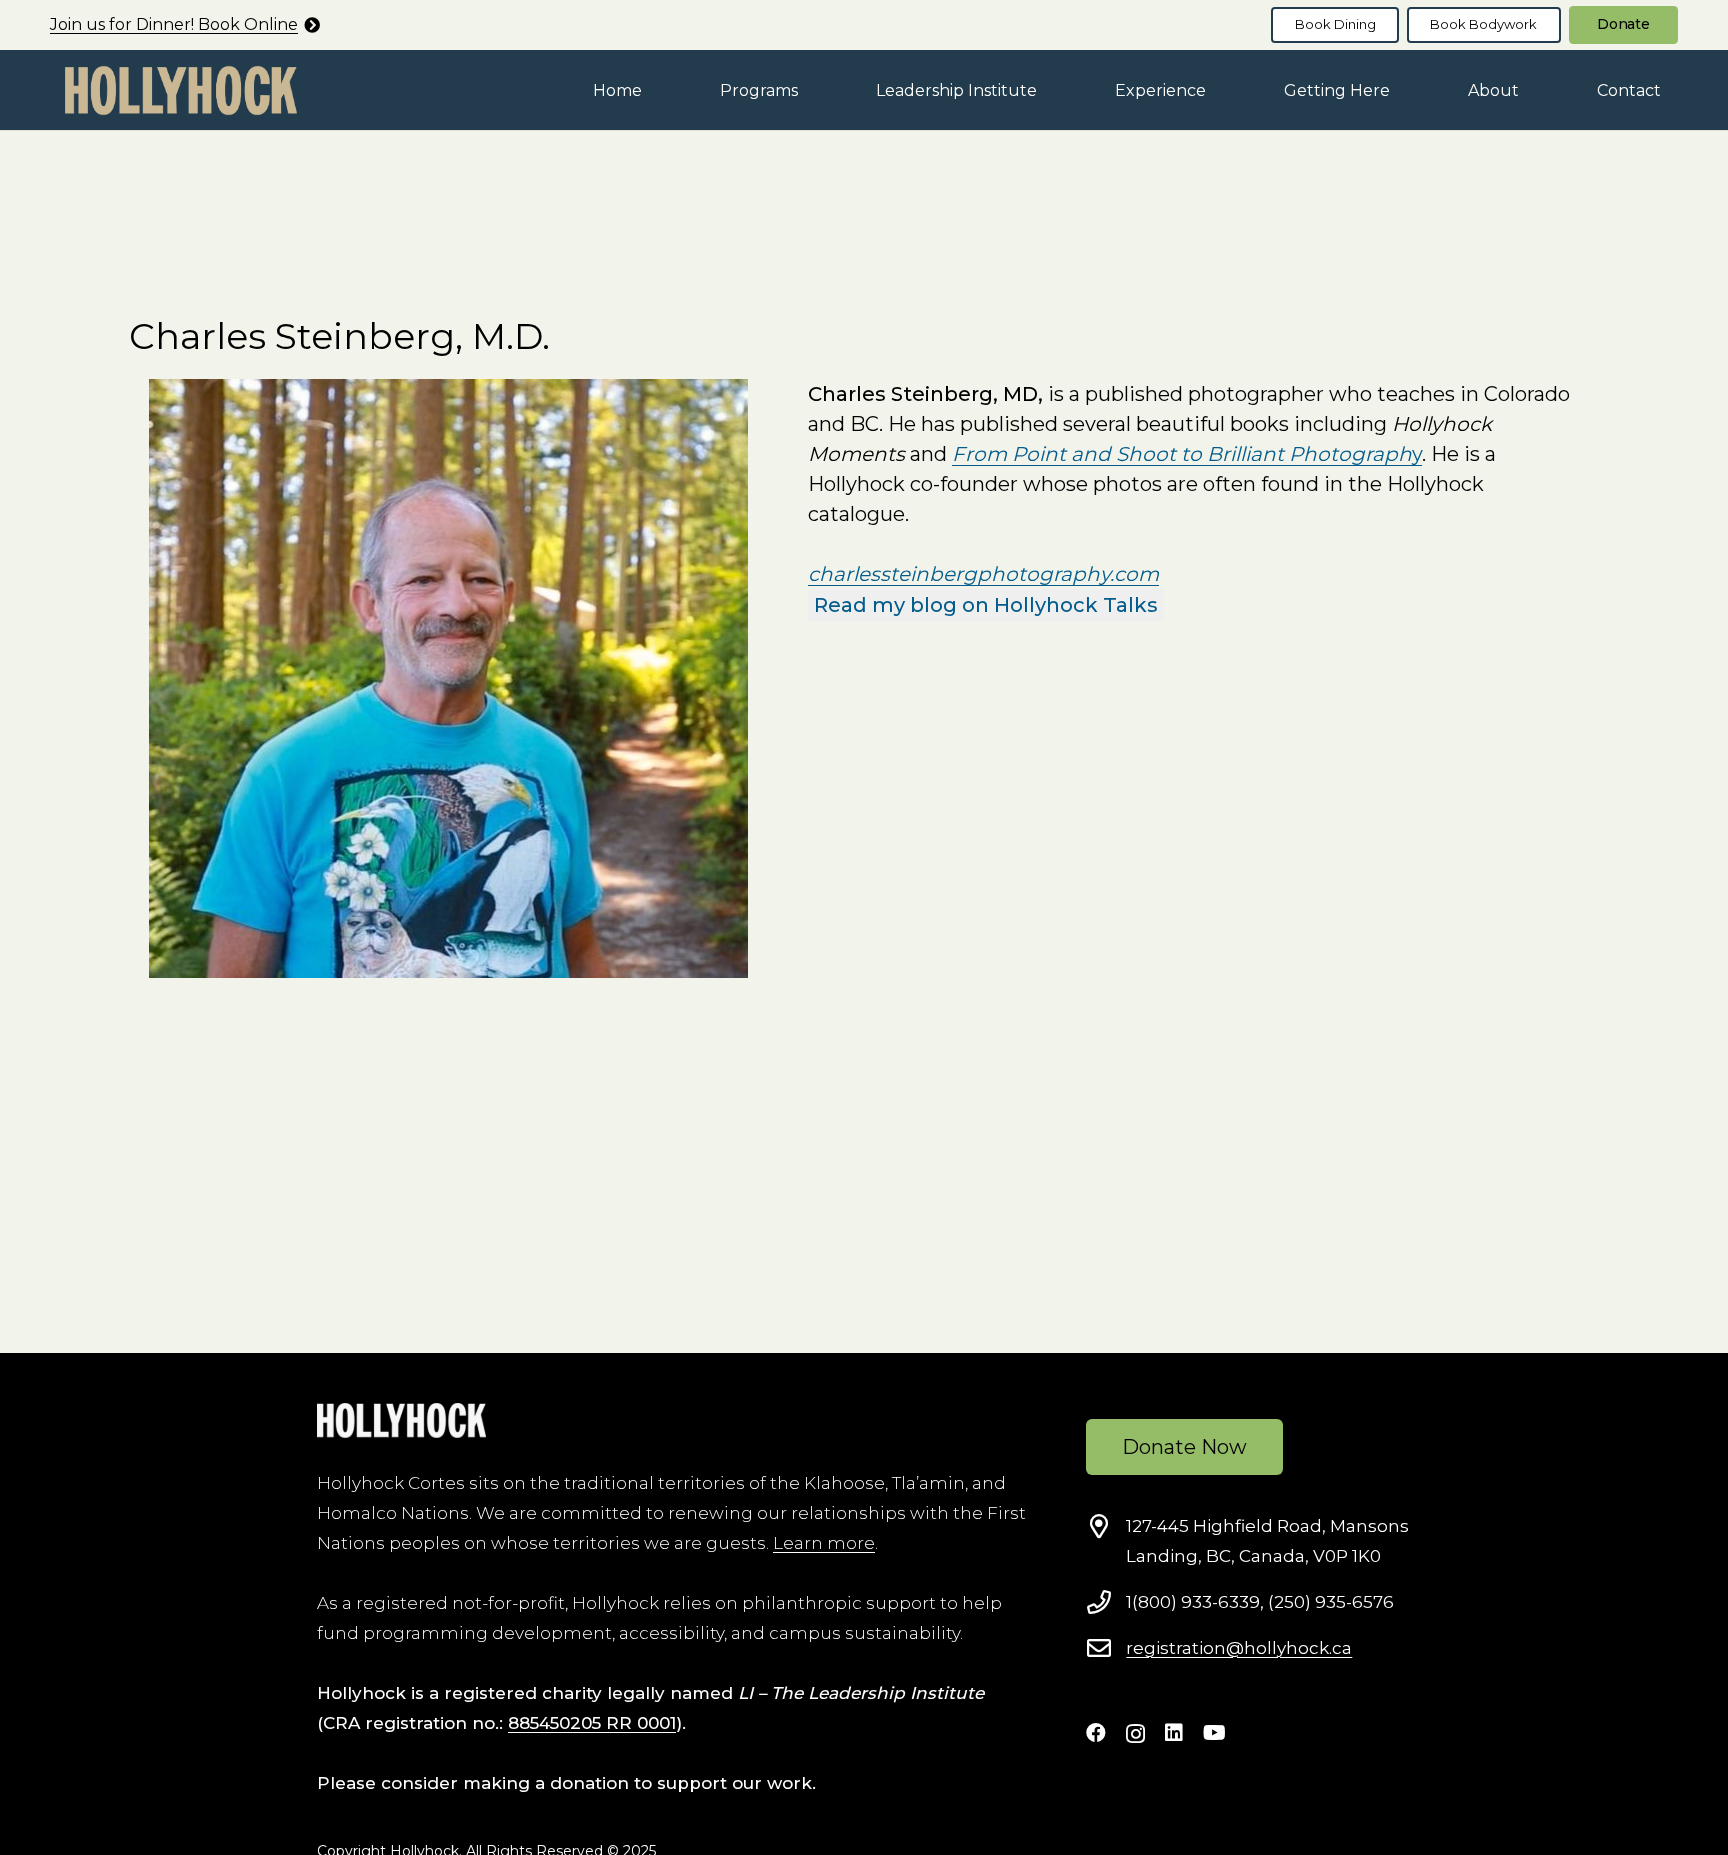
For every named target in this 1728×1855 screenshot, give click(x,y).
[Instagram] (1135, 1734)
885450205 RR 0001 (592, 1723)
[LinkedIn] (1174, 1733)
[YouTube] (1214, 1733)
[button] (812, 89)
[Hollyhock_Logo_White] (401, 1420)
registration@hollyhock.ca (1239, 1648)
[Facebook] (1096, 1733)
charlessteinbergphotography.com (983, 574)
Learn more (824, 1543)
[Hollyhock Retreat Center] (181, 90)
